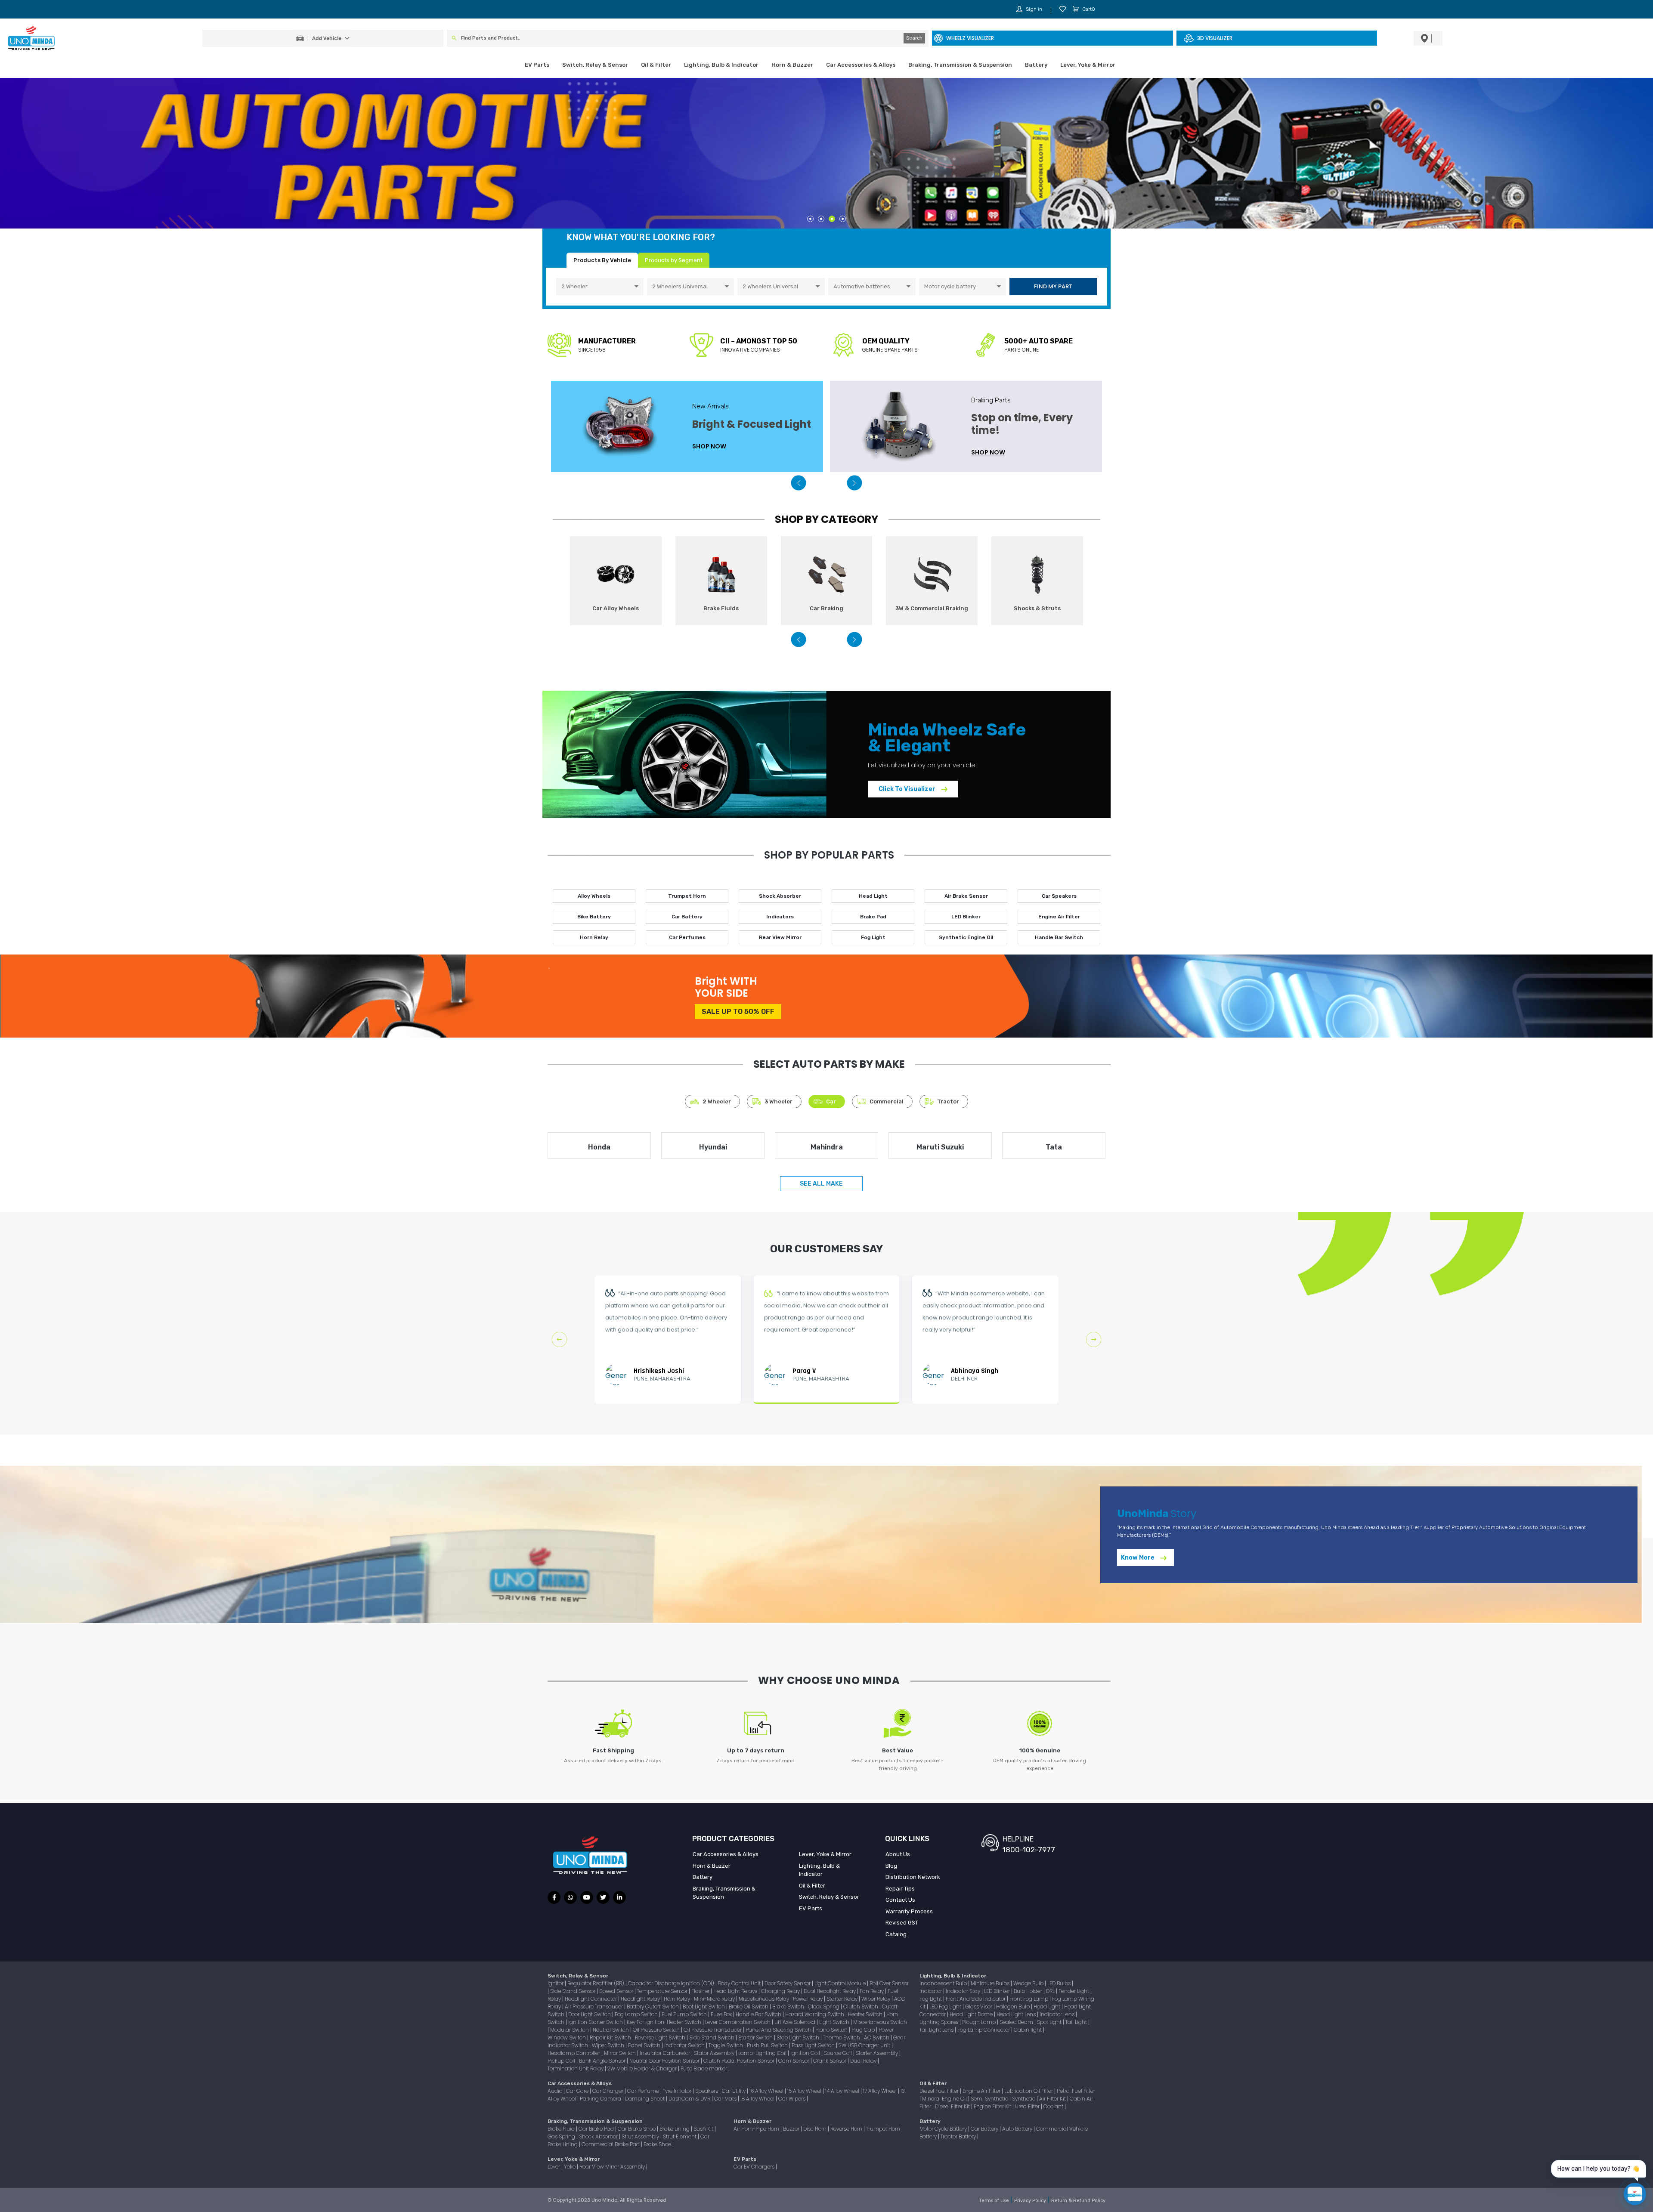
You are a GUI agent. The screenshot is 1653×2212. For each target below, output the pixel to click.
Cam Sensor (794, 2061)
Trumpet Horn (687, 896)
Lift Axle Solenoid (796, 2022)
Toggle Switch (726, 2045)
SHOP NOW (709, 452)
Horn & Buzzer (792, 65)
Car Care (578, 2091)
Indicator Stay (964, 1991)
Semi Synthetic (990, 2099)
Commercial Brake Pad (611, 2144)
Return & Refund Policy (1078, 2201)
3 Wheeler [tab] (779, 1101)
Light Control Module (841, 1983)
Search (914, 38)
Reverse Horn (847, 2129)
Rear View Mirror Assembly (613, 2167)
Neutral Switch (611, 2030)
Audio (556, 2091)
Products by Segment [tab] (674, 260)
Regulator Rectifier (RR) (596, 1983)
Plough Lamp (980, 2022)
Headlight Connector (591, 1999)
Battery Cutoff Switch (653, 2007)
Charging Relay (781, 1991)
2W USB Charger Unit (865, 2045)
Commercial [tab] (887, 1101)
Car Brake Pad (597, 2129)
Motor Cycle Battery (944, 2129)
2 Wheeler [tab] (717, 1101)
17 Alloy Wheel (881, 2091)
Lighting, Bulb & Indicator (721, 65)
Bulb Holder (1029, 1991)
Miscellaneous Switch (880, 2022)
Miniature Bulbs (991, 1983)
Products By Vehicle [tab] (602, 260)
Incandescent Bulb (944, 1983)
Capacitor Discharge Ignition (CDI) (672, 1983)
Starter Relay (843, 1999)
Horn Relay (594, 937)
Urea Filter (1028, 2106)
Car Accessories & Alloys (861, 65)
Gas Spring (562, 2136)
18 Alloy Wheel (758, 2099)
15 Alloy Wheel (805, 2091)
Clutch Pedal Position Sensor (740, 2061)
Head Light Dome (972, 2014)
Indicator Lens (1058, 2014)
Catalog (896, 1934)
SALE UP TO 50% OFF (738, 1012)
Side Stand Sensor (573, 1991)
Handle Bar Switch (1059, 937)
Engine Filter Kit (993, 2106)
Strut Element (680, 2136)
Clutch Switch (861, 2007)
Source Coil (839, 2053)
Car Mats (726, 2099)
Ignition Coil (806, 2053)
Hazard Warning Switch (815, 2014)
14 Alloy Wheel (843, 2091)
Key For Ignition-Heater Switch (665, 2022)
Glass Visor (979, 2007)
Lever (554, 2167)
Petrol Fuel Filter (1076, 2091)
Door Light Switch (590, 2014)
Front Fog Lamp (1029, 1999)
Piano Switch (832, 2030)
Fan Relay (872, 1991)
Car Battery (687, 917)
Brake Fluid (562, 2129)
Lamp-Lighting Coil (763, 2053)
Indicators (780, 917)
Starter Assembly (878, 2053)
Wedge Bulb (1029, 1983)
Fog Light (873, 937)
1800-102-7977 (1029, 1850)
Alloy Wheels (594, 896)
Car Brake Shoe (637, 2129)
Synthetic (1024, 2099)
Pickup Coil (562, 2061)
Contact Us (900, 1900)
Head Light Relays (736, 1991)
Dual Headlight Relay (830, 1991)
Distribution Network (913, 1877)
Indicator (931, 1991)
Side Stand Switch (712, 2037)
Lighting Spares (939, 2022)
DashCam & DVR (690, 2099)
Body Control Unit (740, 1983)
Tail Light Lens (937, 2030)
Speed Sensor (617, 1991)
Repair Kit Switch (611, 2037)
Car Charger (608, 2091)
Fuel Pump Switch (685, 2014)
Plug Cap (864, 2030)
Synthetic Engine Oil (966, 937)
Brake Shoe (658, 2144)
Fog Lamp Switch (637, 2014)
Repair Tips (900, 1889)
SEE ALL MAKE (821, 1184)
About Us (898, 1854)
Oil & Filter (656, 65)
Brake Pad (873, 917)
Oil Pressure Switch (657, 2030)
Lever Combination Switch (738, 2022)
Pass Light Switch (814, 2045)
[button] (799, 483)
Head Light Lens (1017, 2014)
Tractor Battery (959, 2136)
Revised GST (902, 1923)
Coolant (1054, 2106)
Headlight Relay (641, 1999)
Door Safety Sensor (788, 1983)
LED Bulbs (1060, 1983)
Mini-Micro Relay (715, 1999)
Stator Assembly (715, 2053)
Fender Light (1074, 1991)
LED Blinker (966, 917)
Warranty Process (909, 1911)
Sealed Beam (1017, 2022)
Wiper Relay (876, 1999)
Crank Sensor (830, 2061)
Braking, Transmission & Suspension (960, 65)
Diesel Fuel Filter (940, 2091)
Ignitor (556, 1983)
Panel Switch (645, 2045)
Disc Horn (816, 2129)
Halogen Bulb (1014, 2007)
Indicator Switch (685, 2045)
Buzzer (792, 2129)
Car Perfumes (687, 937)
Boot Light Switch (704, 2007)
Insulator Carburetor (666, 2053)
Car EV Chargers (755, 2167)
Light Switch (835, 2022)
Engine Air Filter (1059, 917)
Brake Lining (675, 2129)
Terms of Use (995, 2201)
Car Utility (734, 2091)
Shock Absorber (780, 896)
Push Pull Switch (768, 2045)
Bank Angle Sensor (603, 2061)
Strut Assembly (641, 2136)
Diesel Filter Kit (953, 2106)
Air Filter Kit (1053, 2099)
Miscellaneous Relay (765, 1999)
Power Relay (808, 1999)
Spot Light (1050, 2022)
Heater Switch (866, 2014)
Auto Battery (1018, 2129)
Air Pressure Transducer (594, 2007)
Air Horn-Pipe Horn (757, 2129)
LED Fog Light (946, 2007)
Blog (891, 1866)
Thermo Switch (842, 2037)
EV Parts (537, 65)
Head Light (873, 896)
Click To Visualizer (908, 789)
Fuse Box (722, 2014)
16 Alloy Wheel (767, 2091)
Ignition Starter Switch (596, 2022)
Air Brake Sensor (966, 896)
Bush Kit (704, 2129)
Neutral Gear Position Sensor (665, 2061)
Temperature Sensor (663, 1991)
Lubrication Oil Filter (1029, 2091)
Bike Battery (594, 917)
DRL (1051, 1991)
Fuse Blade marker (704, 2068)
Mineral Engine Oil (945, 2099)
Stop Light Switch (799, 2037)
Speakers (707, 2091)
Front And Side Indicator (976, 1999)
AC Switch (877, 2037)
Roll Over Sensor (889, 1983)
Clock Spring (824, 2007)
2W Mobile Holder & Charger (643, 2068)
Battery (1036, 65)
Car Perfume (644, 2091)
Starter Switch (756, 2037)
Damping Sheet (645, 2099)
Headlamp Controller (574, 2053)
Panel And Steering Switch (779, 2030)
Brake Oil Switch (749, 2007)
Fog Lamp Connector (984, 2030)
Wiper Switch (609, 2045)
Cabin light (1028, 2030)
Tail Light (1077, 2022)
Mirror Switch (621, 2053)
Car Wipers (792, 2099)
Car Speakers (1059, 896)
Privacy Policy (1031, 2201)
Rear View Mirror (780, 937)
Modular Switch (570, 2030)
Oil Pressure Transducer (713, 2030)
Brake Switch (789, 2007)
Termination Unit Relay (576, 2068)
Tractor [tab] (948, 1101)
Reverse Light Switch (661, 2037)
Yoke (570, 2167)
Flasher (701, 1991)
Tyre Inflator (678, 2091)
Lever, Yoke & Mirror (1088, 65)
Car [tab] (831, 1101)
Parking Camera (601, 2099)
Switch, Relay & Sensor (595, 65)
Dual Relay (864, 2061)
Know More (1138, 1558)
